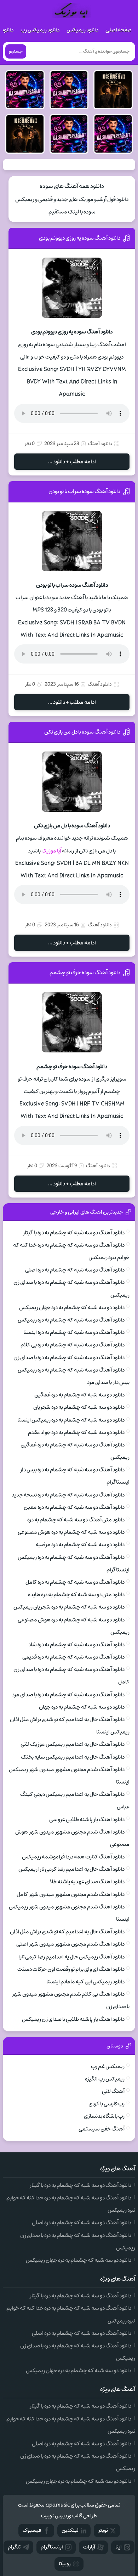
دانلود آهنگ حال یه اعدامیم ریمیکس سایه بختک (73, 1757)
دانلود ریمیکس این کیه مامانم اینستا (85, 1982)
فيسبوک (32, 2530)
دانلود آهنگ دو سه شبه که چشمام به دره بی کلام (73, 1345)
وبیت (47, 2516)
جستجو (16, 51)
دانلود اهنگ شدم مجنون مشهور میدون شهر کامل (71, 1894)
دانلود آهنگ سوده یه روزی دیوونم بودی (80, 238)
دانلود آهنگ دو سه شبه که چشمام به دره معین (74, 1507)
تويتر (103, 2530)
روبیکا (65, 2564)
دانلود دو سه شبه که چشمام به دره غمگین (79, 1395)
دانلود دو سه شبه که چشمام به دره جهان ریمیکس (72, 1308)
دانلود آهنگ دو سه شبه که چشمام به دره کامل (75, 1582)
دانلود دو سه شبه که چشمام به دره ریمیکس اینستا (71, 1420)
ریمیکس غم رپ (108, 2066)
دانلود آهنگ (100, 444)
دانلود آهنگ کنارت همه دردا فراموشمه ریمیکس (73, 1857)
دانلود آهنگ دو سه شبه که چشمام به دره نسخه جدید (68, 1495)
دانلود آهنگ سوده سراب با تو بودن (84, 491)
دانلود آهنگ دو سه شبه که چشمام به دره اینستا (74, 1332)
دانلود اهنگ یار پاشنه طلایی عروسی (87, 1820)
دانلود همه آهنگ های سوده (72, 186)
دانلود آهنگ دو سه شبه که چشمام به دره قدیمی (73, 1657)
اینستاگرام (52, 2547)
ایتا (119, 2547)
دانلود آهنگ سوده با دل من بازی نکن (82, 732)
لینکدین (70, 2530)
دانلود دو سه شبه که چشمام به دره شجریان (79, 1407)
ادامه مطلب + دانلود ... (72, 462)
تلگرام (14, 2547)
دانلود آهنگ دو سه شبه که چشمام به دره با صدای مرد (68, 1695)
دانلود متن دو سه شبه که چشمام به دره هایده (76, 1595)
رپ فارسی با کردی (107, 2104)
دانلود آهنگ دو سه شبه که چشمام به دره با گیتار (74, 1233)
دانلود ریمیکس (82, 30)
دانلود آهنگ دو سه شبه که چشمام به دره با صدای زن (69, 1358)
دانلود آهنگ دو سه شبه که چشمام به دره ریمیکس (71, 1320)
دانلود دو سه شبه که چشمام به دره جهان (82, 1707)
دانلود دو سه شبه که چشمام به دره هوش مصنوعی (71, 1532)
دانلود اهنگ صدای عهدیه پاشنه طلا (87, 1882)
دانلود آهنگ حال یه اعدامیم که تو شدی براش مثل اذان (67, 1932)
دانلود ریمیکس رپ (40, 30)
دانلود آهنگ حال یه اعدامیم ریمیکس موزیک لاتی (73, 1744)
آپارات (89, 2547)
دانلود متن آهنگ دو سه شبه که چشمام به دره (76, 1520)
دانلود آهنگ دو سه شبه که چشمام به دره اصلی (75, 1270)
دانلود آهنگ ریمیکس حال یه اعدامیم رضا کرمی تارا (71, 1957)
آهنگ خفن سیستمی (102, 2129)
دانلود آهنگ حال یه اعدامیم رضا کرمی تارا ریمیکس (71, 1869)
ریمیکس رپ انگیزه (105, 2079)
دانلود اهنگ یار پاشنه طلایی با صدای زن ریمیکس (73, 2019)
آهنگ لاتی (113, 2091)
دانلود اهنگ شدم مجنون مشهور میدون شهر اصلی (70, 1944)
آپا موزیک (51, 851)
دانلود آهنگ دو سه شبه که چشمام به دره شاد (76, 1645)
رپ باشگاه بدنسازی (104, 2116)
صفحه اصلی (119, 30)
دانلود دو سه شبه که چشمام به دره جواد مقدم (76, 1432)
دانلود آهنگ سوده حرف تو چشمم (85, 973)
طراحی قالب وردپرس (76, 2516)
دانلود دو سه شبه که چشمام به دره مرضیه (80, 1545)
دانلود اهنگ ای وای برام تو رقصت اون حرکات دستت (71, 1969)
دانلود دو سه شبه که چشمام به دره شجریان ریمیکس (69, 1607)
